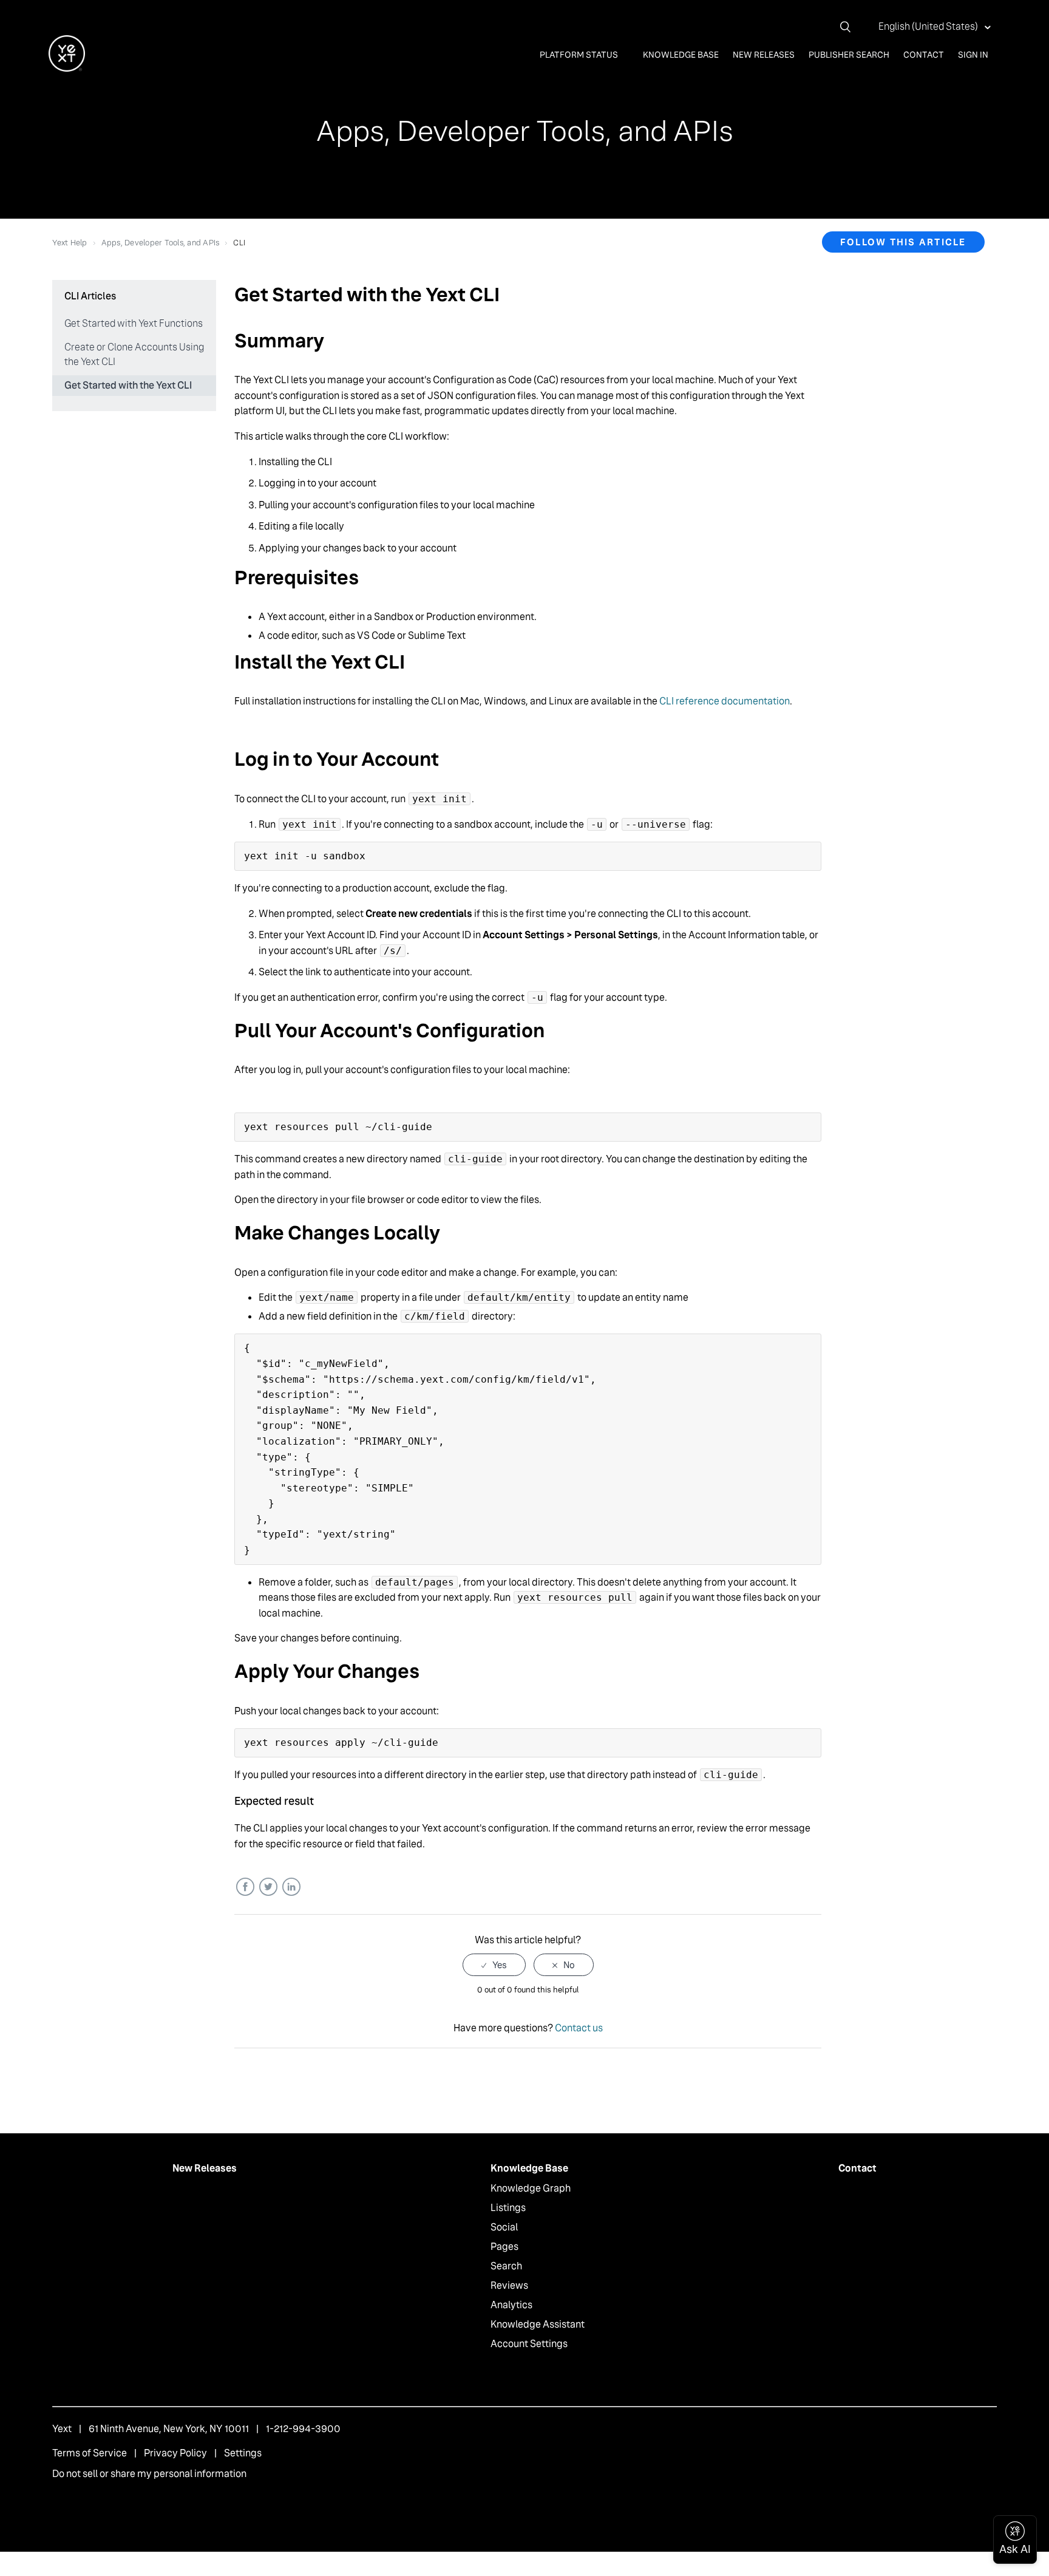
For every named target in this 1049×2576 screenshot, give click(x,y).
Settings (243, 2453)
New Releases (764, 55)
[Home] (67, 68)
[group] (528, 727)
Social (504, 2227)
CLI (239, 243)
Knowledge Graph (531, 2188)
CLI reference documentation (725, 701)
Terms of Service (90, 2453)
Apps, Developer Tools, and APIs (161, 243)
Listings (508, 2208)
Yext (62, 2429)
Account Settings (529, 2344)
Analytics (511, 2305)
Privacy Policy (175, 2453)
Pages (504, 2247)
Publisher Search (849, 55)
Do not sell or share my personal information (149, 2474)
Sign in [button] (973, 55)
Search (506, 2266)
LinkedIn (291, 1887)
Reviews (509, 2285)
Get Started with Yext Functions (134, 323)
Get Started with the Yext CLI (128, 385)
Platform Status (580, 55)
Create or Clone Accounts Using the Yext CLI (134, 354)
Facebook (245, 1887)
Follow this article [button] (903, 242)
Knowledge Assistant (538, 2324)
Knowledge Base (681, 55)
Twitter (268, 1887)
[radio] (494, 1965)
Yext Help (70, 243)
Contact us (579, 2028)
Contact (924, 55)
